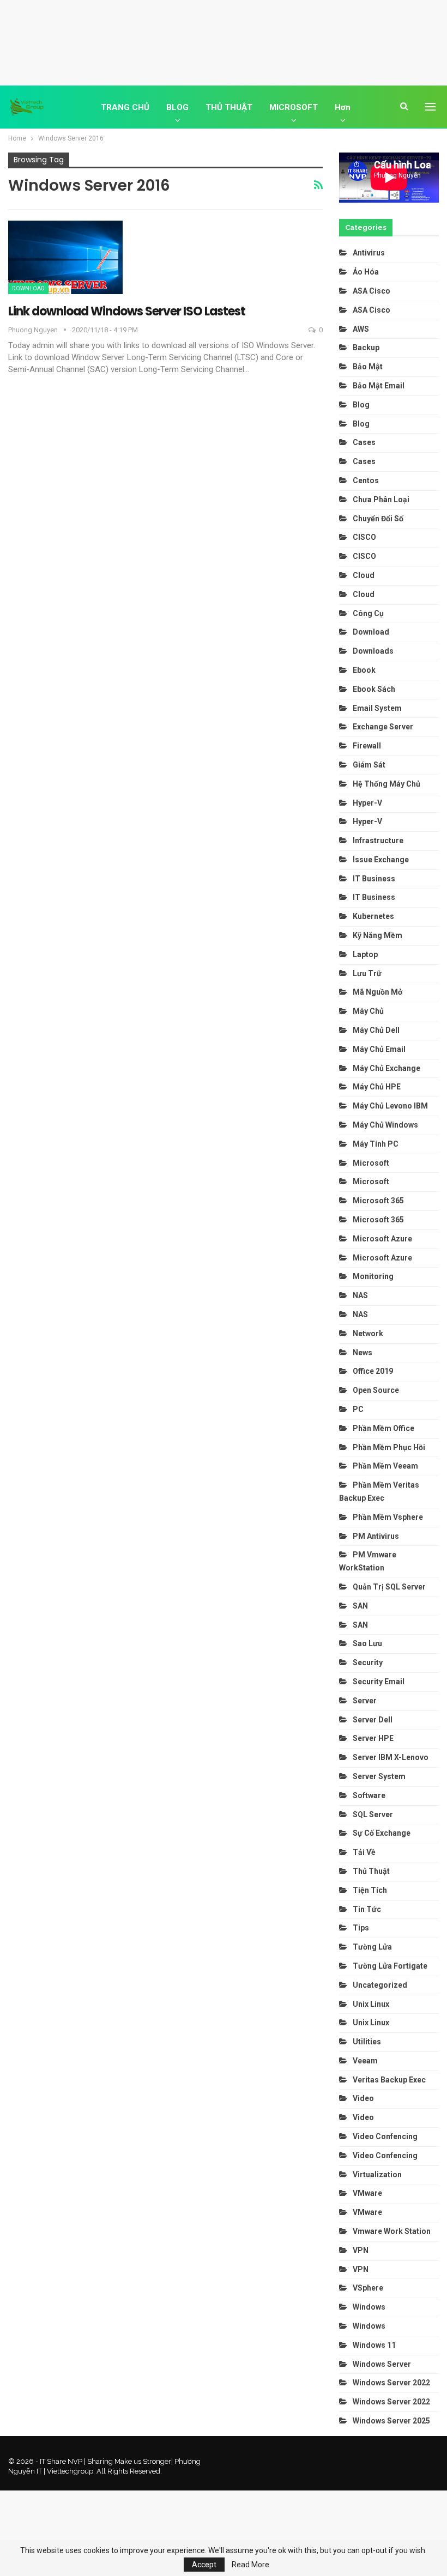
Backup (366, 348)
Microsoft (371, 1163)
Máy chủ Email (379, 1049)
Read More (250, 2565)
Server (365, 1701)
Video (363, 2098)
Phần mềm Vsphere (388, 1517)
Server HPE (373, 1738)
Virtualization (377, 2175)
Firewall (367, 746)
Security (368, 1662)
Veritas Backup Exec (389, 2080)
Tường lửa (372, 1947)
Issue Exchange (381, 860)
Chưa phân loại (381, 500)
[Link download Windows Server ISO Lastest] (65, 257)
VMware (367, 2193)
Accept (204, 2565)
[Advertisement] (224, 41)
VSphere (368, 2288)
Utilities (367, 2042)
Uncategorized (380, 1985)
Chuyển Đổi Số (378, 519)
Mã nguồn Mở (377, 992)
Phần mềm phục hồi (389, 1447)
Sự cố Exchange (382, 1833)
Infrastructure (378, 841)
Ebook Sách (374, 689)
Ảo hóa (366, 272)
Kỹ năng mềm (377, 935)
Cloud (364, 575)
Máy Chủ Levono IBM (390, 1106)
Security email (379, 1682)
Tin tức (367, 1909)
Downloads (373, 651)
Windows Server (382, 2364)
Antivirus (369, 253)
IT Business (374, 879)
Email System (377, 708)
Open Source (376, 1390)
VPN (361, 2250)
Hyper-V (367, 803)
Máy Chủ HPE (377, 1087)
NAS (360, 1295)
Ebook (364, 670)
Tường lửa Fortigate (390, 1966)
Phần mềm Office (383, 1428)
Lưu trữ (367, 973)
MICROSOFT (294, 107)
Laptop (365, 954)
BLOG (177, 107)
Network (368, 1333)
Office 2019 (373, 1371)
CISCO (364, 537)
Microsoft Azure (382, 1239)
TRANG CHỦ (125, 107)
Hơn (343, 107)
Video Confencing (385, 2136)
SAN (360, 1606)
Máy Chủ (368, 1011)
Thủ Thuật (371, 1871)
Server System (379, 1776)
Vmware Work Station (392, 2231)
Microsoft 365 (378, 1201)
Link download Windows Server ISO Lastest (127, 311)
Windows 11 (374, 2345)
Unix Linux (371, 2004)
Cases (364, 442)
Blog (361, 405)
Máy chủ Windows (385, 1125)
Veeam (365, 2061)
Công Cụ (368, 613)
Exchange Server (383, 727)
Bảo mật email (379, 386)
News (363, 1353)
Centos (366, 480)
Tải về (364, 1852)
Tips (361, 1928)
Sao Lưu (367, 1643)
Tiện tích (371, 1890)
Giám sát (369, 765)
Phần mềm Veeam (386, 1466)
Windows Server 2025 (391, 2421)
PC (358, 1409)
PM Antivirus (376, 1536)
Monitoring (373, 1276)
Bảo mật (369, 367)
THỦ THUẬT (229, 107)
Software (369, 1795)
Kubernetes (373, 916)
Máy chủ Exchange (386, 1068)
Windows (369, 2307)
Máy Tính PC (376, 1144)
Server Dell (373, 1720)
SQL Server (373, 1814)
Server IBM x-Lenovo (391, 1757)
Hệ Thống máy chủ (386, 784)
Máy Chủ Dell (378, 1030)
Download (28, 288)
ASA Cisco (372, 291)
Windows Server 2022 (391, 2383)
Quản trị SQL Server (389, 1587)
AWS (361, 329)
